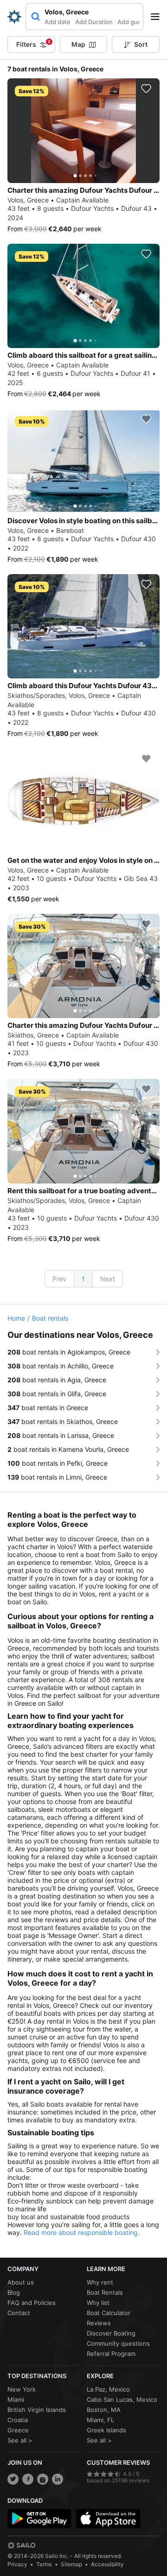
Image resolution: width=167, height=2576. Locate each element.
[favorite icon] (146, 89)
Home (16, 1318)
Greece (18, 2430)
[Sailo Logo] (14, 17)
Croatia (18, 2420)
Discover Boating (111, 2333)
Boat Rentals (105, 2292)
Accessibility (107, 2564)
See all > (20, 2440)
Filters (33, 44)
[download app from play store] (39, 2519)
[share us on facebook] (28, 2479)
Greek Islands (106, 2430)
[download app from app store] (108, 2519)
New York (22, 2389)
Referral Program (111, 2354)
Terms (44, 2564)
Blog (14, 2292)
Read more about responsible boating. (82, 2232)
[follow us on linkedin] (58, 2479)
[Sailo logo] (21, 2545)
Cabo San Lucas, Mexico (122, 2399)
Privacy (17, 2564)
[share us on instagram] (43, 2479)
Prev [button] (59, 1279)
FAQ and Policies (32, 2303)
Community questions (118, 2343)
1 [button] (83, 1279)
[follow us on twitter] (13, 2479)
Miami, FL (100, 2420)
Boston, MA (104, 2410)
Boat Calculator (109, 2313)
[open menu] (158, 17)
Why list (98, 2303)
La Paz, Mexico (108, 2389)
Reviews (99, 2323)
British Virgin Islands (37, 2410)
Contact (19, 2313)
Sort (141, 44)
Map (78, 44)
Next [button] (108, 1279)
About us (21, 2282)
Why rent (100, 2282)
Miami (16, 2399)
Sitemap (71, 2564)
